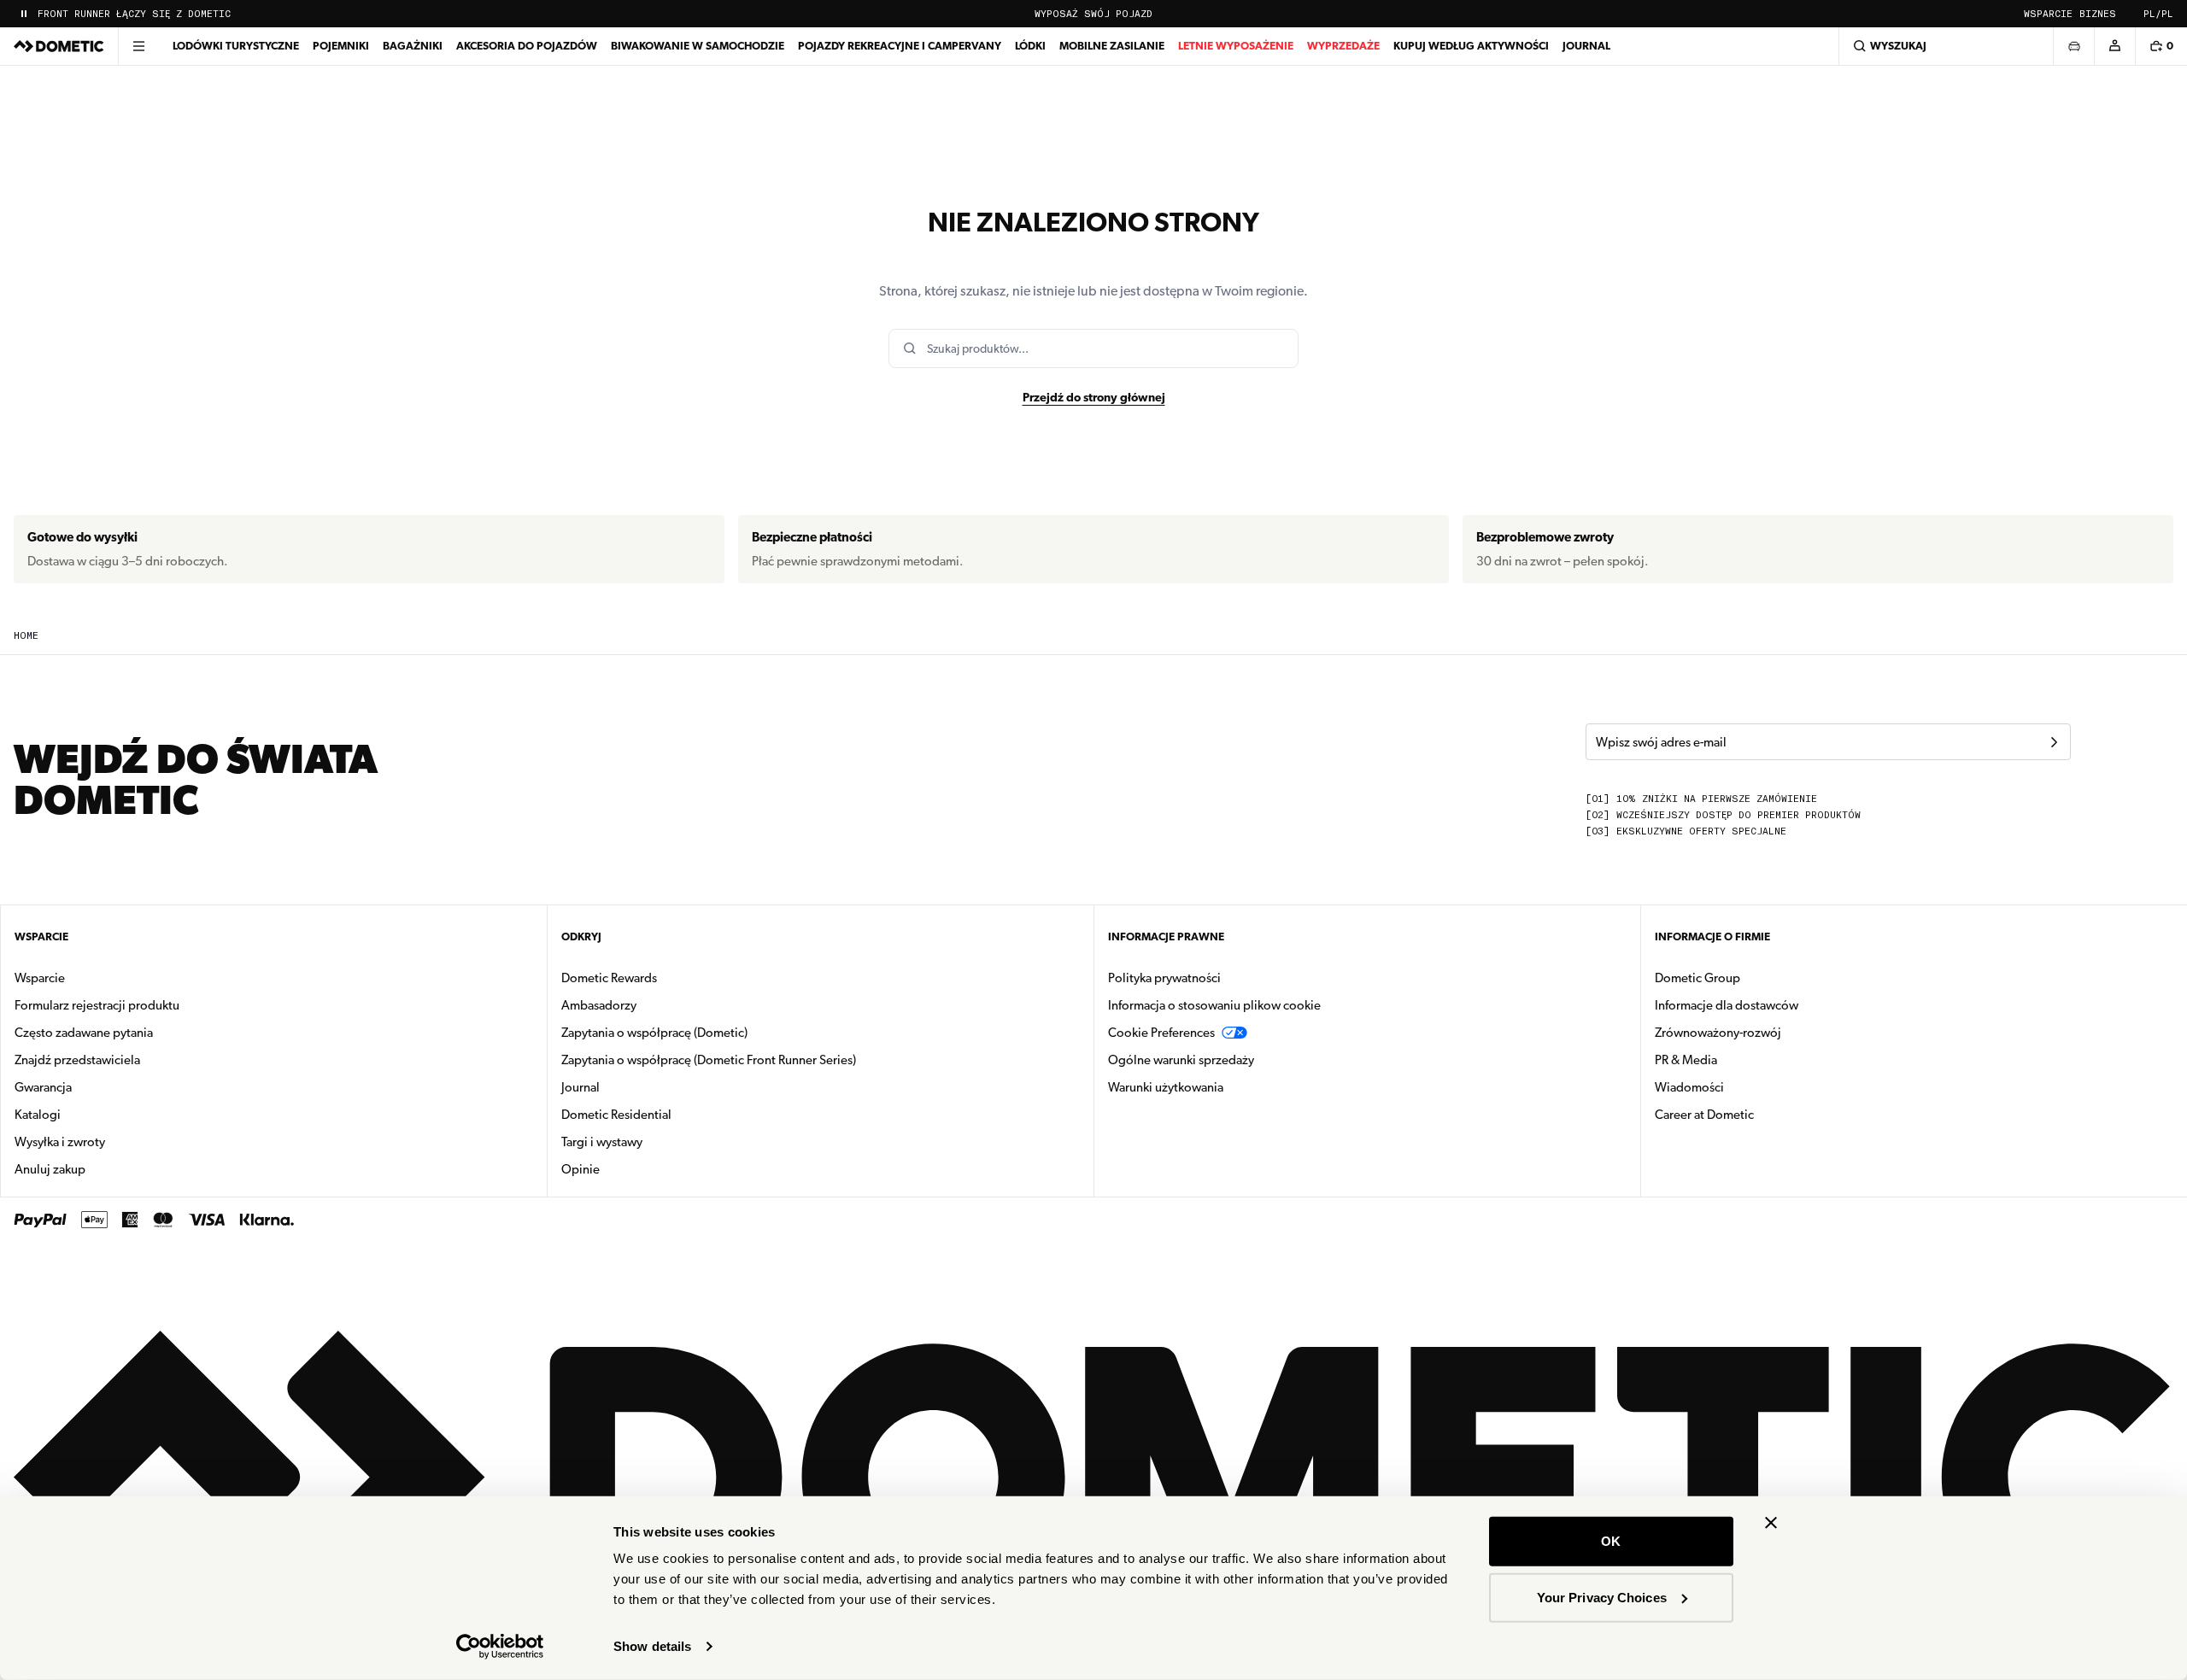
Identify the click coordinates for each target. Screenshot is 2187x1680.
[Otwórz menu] (138, 46)
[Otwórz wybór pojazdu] (2073, 46)
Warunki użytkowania (1166, 1087)
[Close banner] (1771, 1523)
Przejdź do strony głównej (1094, 397)
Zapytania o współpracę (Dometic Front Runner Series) (709, 1060)
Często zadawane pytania (84, 1033)
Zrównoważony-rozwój (1718, 1033)
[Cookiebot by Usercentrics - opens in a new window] (500, 1647)
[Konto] (2114, 46)
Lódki (1030, 46)
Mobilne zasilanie (1112, 46)
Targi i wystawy (602, 1142)
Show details (652, 1646)
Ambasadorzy (599, 1005)
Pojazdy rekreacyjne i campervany (900, 46)
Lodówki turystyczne (236, 46)
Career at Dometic (1758, 1114)
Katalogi (91, 1114)
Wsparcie (2048, 14)
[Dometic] (59, 46)
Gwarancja (43, 1087)
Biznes (2098, 14)
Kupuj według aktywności (1471, 46)
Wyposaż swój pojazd (1093, 14)
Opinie (580, 1169)
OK (1611, 1541)
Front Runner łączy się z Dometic (134, 14)
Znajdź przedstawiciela (77, 1060)
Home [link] (26, 636)
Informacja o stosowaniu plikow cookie (1214, 1005)
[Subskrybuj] (2054, 742)
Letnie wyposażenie (1236, 46)
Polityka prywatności (1164, 978)
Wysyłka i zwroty (60, 1142)
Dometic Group (1751, 978)
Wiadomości (1743, 1087)
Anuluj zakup (50, 1169)
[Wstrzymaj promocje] (24, 14)
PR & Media (1740, 1060)
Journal (1586, 46)
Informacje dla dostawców (1727, 1005)
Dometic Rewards (609, 978)
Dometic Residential (670, 1114)
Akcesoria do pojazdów (527, 46)
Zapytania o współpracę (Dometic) (654, 1033)
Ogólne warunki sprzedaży (1181, 1060)
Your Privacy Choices (1602, 1597)
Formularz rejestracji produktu (97, 1005)
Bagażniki (413, 46)
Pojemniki (341, 46)
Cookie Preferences (1161, 1033)
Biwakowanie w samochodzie (698, 46)
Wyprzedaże (1343, 46)
